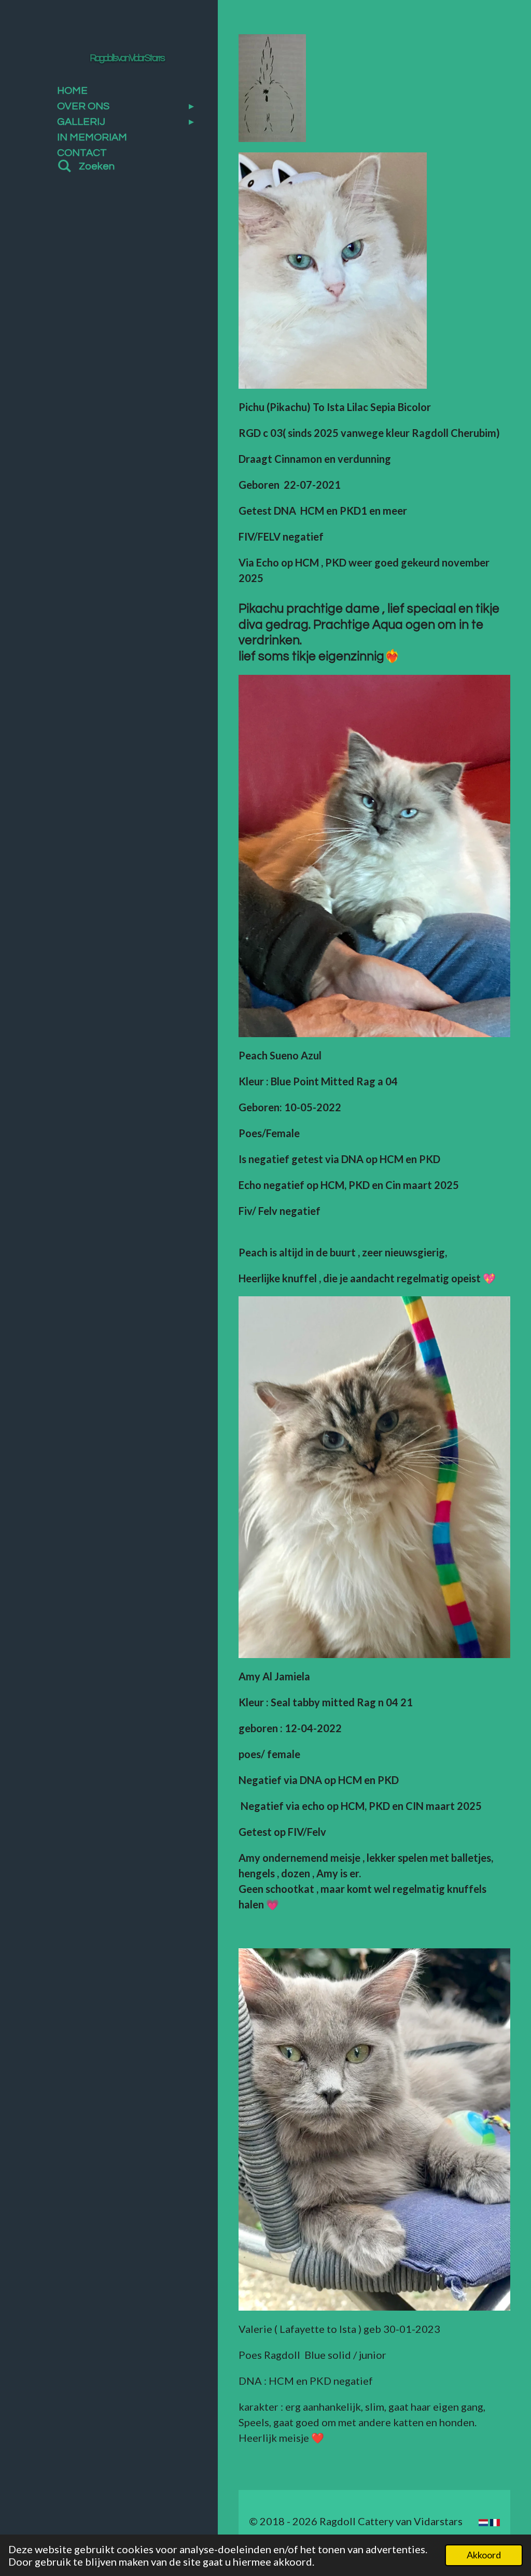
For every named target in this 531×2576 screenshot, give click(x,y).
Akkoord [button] (484, 2555)
